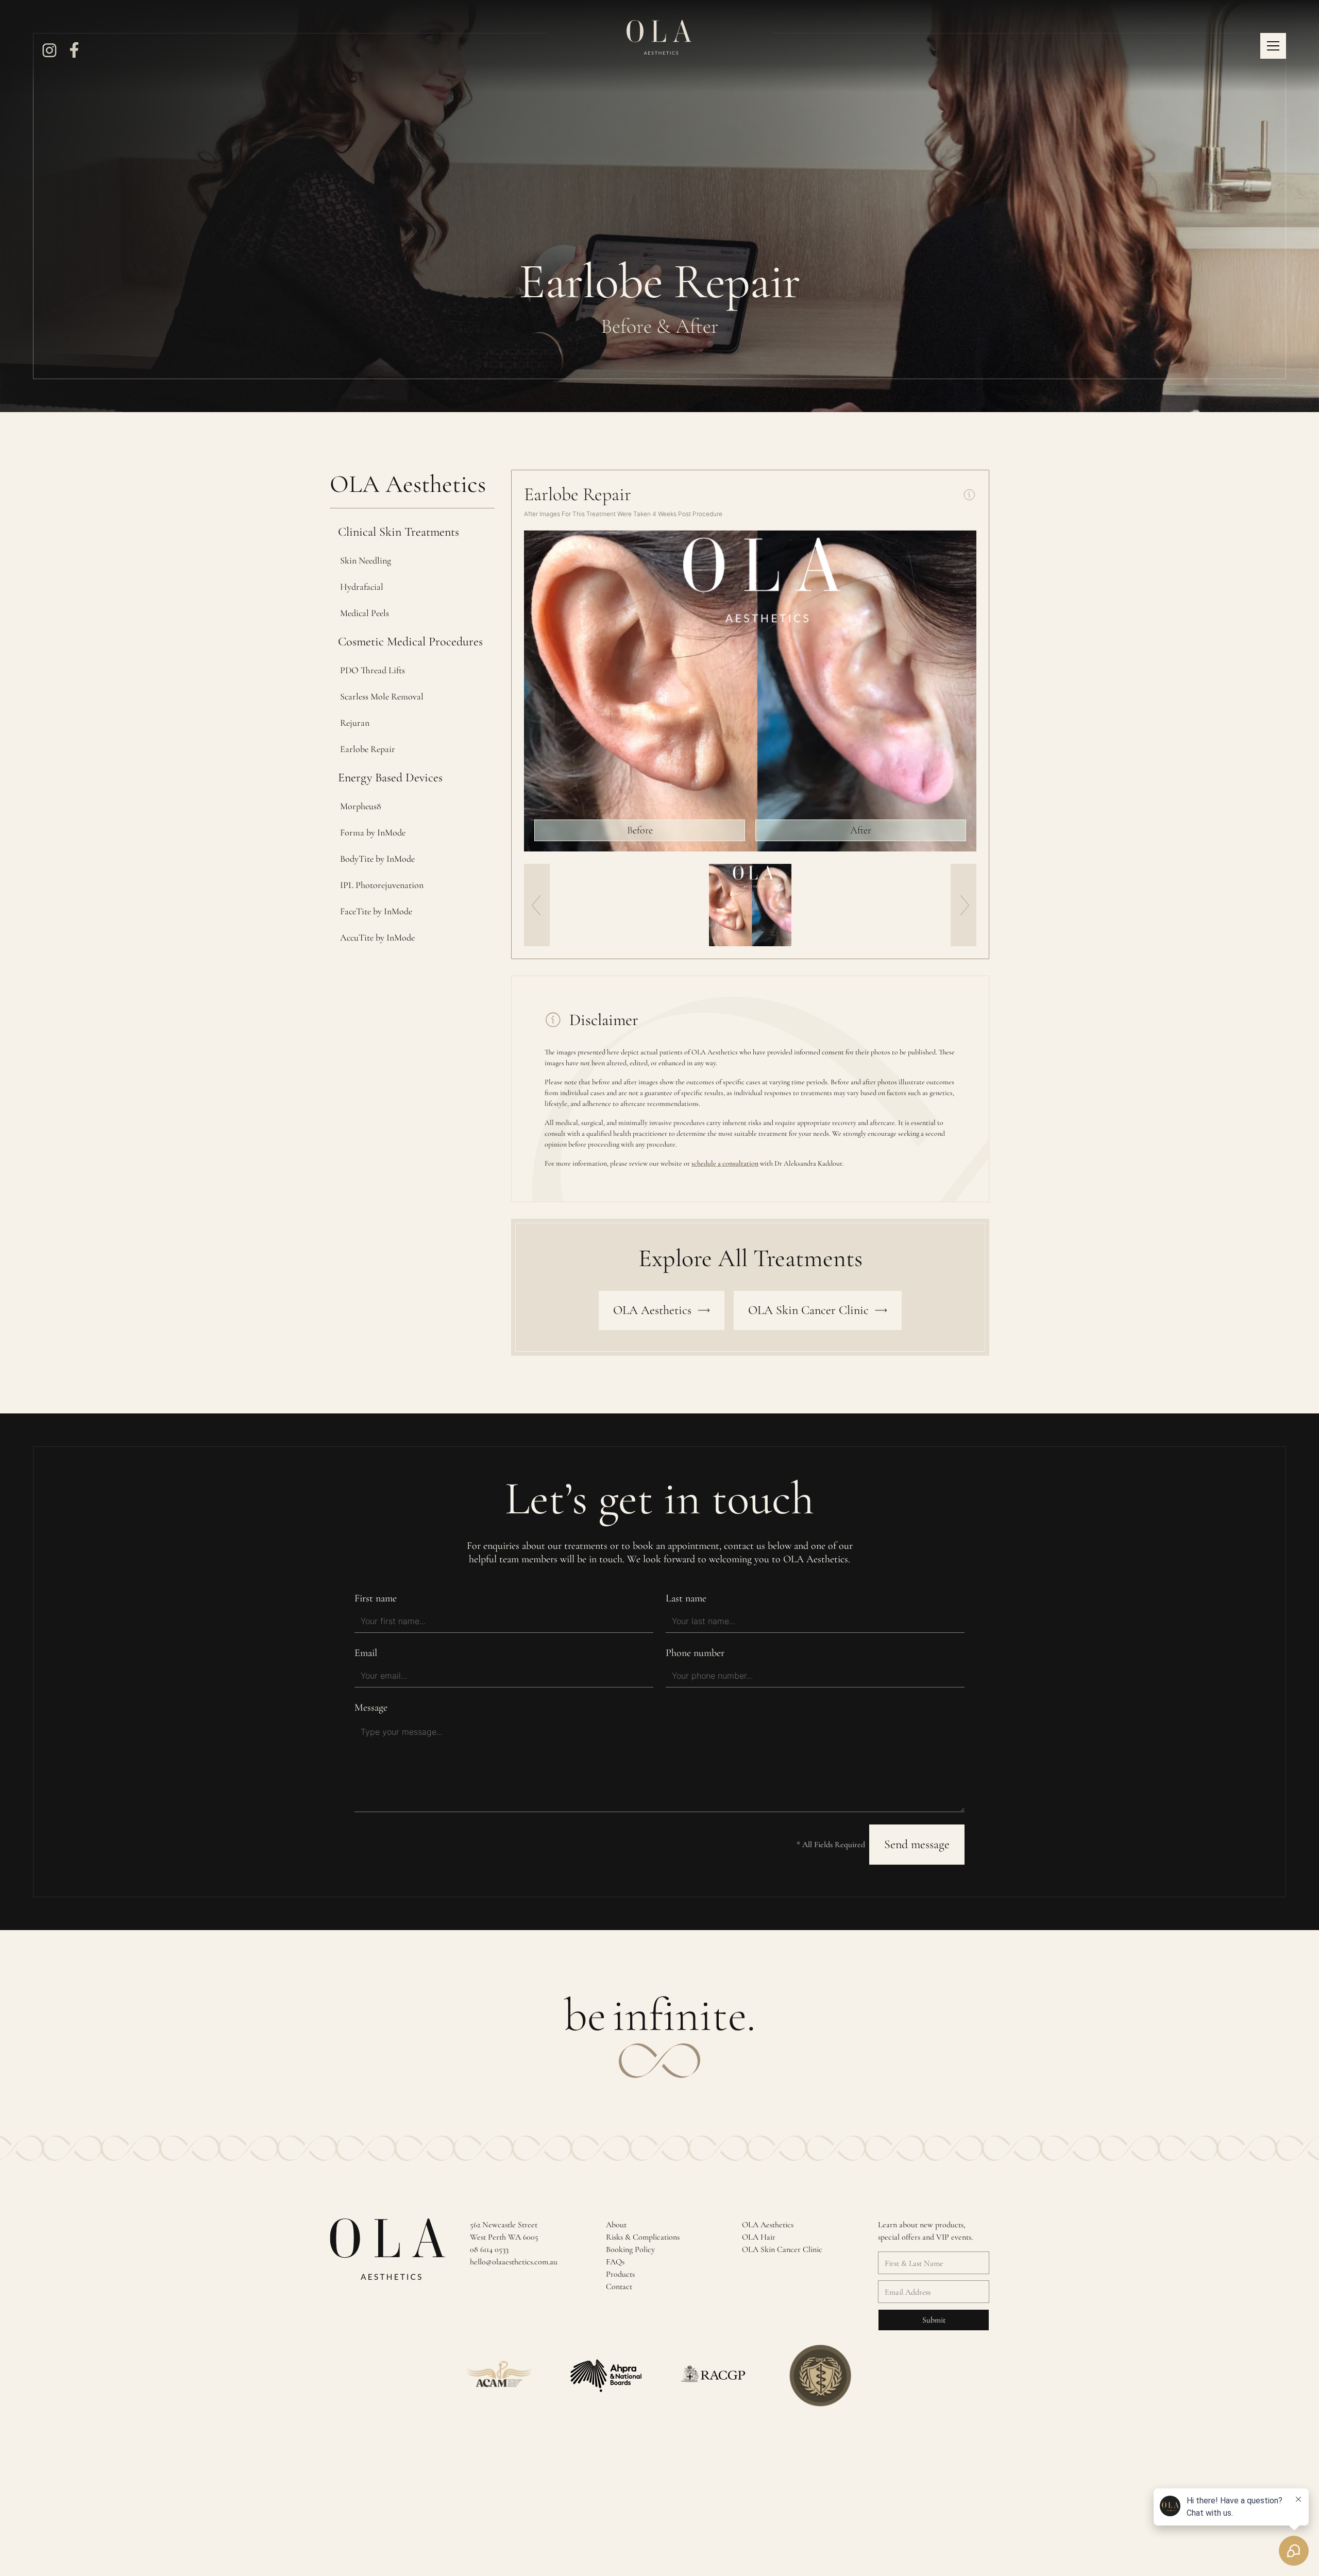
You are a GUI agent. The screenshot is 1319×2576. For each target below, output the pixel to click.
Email (366, 1653)
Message (371, 1708)
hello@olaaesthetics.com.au (514, 2262)
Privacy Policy (904, 2510)
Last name (686, 1598)
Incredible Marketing (495, 2510)
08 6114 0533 (489, 2249)
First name (376, 1598)
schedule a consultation (725, 1163)
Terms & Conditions (961, 2510)
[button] (1273, 46)
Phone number (695, 1653)
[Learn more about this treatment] (969, 494)
